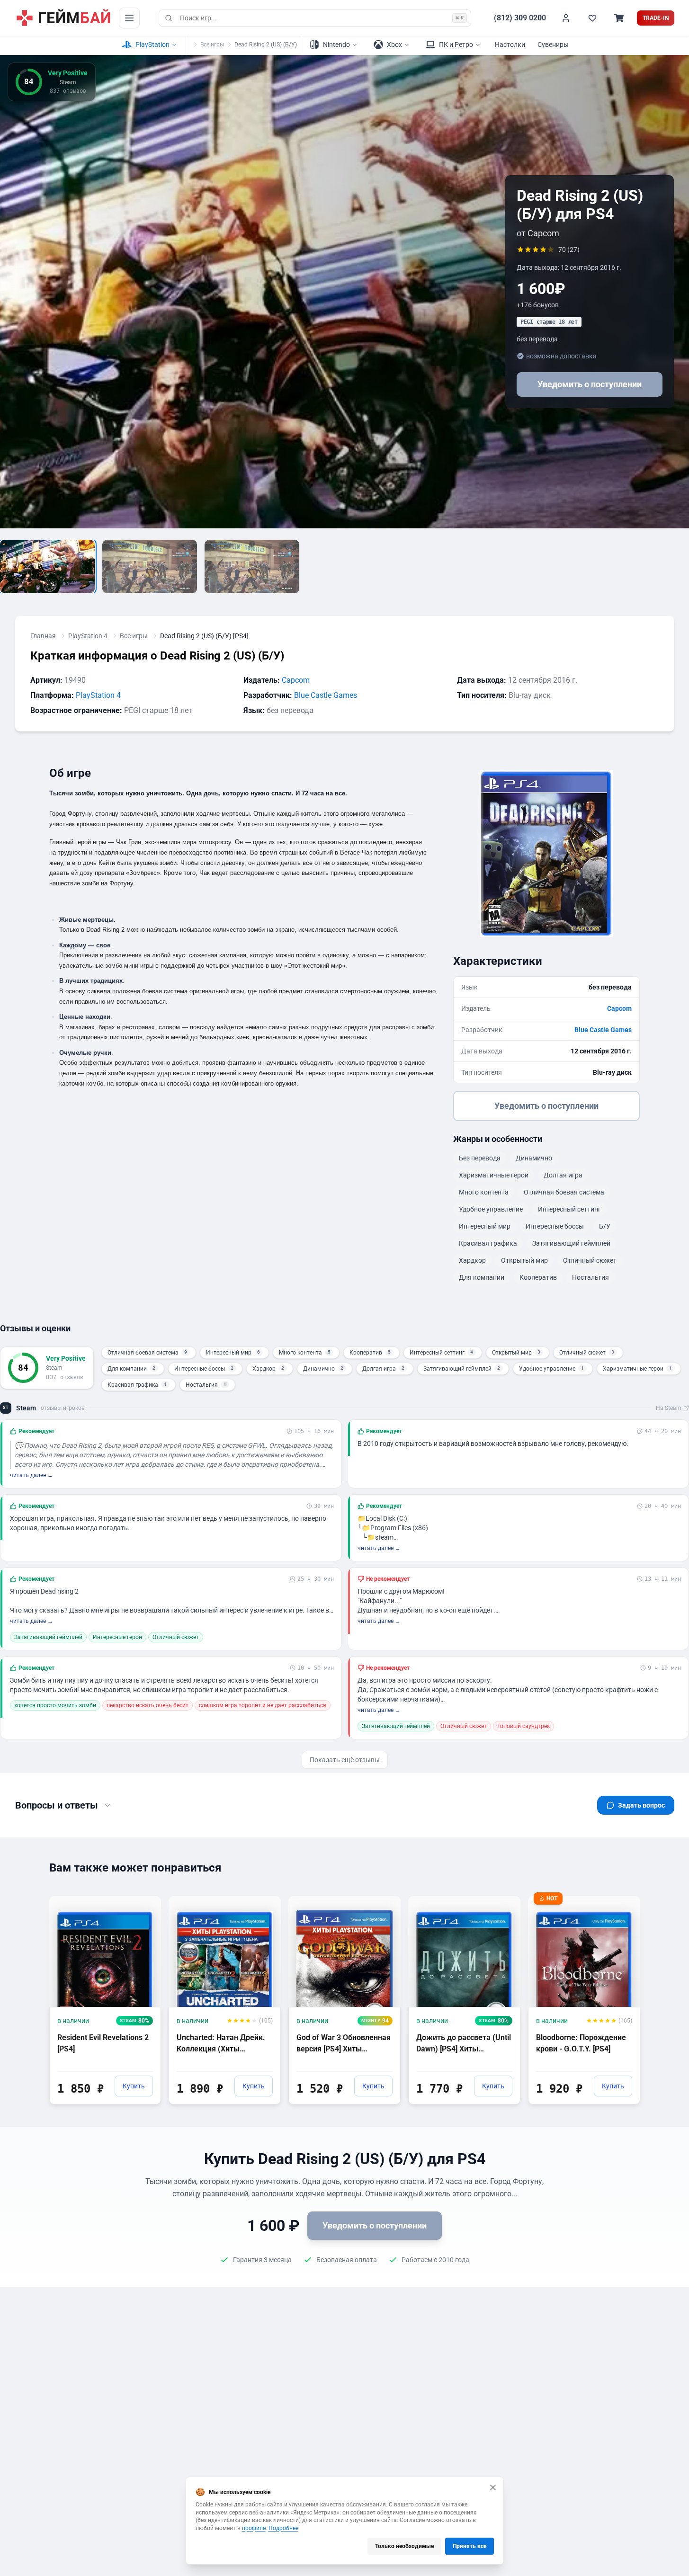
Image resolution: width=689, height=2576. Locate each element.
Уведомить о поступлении (590, 384)
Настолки (510, 45)
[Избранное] (592, 18)
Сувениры (553, 45)
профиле (254, 2528)
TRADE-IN (656, 18)
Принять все (470, 2546)
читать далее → (31, 1475)
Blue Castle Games (326, 695)
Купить (134, 2086)
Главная (43, 636)
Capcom (296, 680)
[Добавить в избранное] (145, 1903)
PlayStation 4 (88, 636)
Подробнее (283, 2528)
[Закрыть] (493, 2487)
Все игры (212, 45)
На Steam (669, 1408)
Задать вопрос (641, 1805)
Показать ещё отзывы (345, 1760)
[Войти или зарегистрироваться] (566, 18)
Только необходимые (404, 2546)
